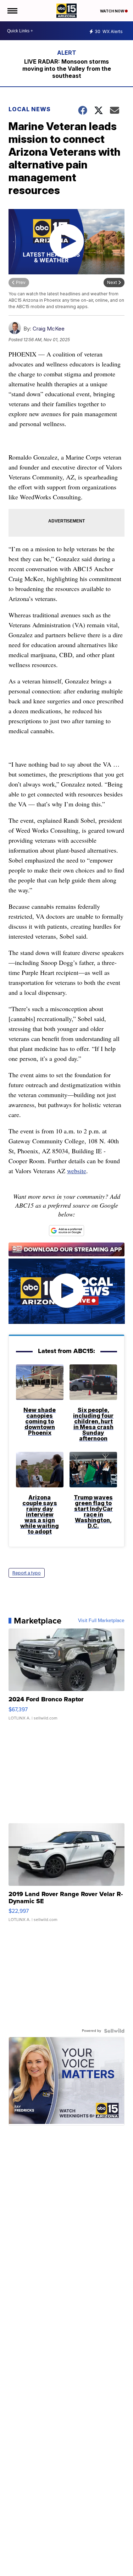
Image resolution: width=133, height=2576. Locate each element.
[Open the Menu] (12, 11)
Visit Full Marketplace (101, 1621)
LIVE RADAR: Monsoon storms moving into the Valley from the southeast (67, 69)
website (77, 1171)
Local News (30, 109)
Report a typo (27, 1573)
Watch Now (112, 11)
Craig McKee (49, 329)
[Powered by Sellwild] (114, 2031)
